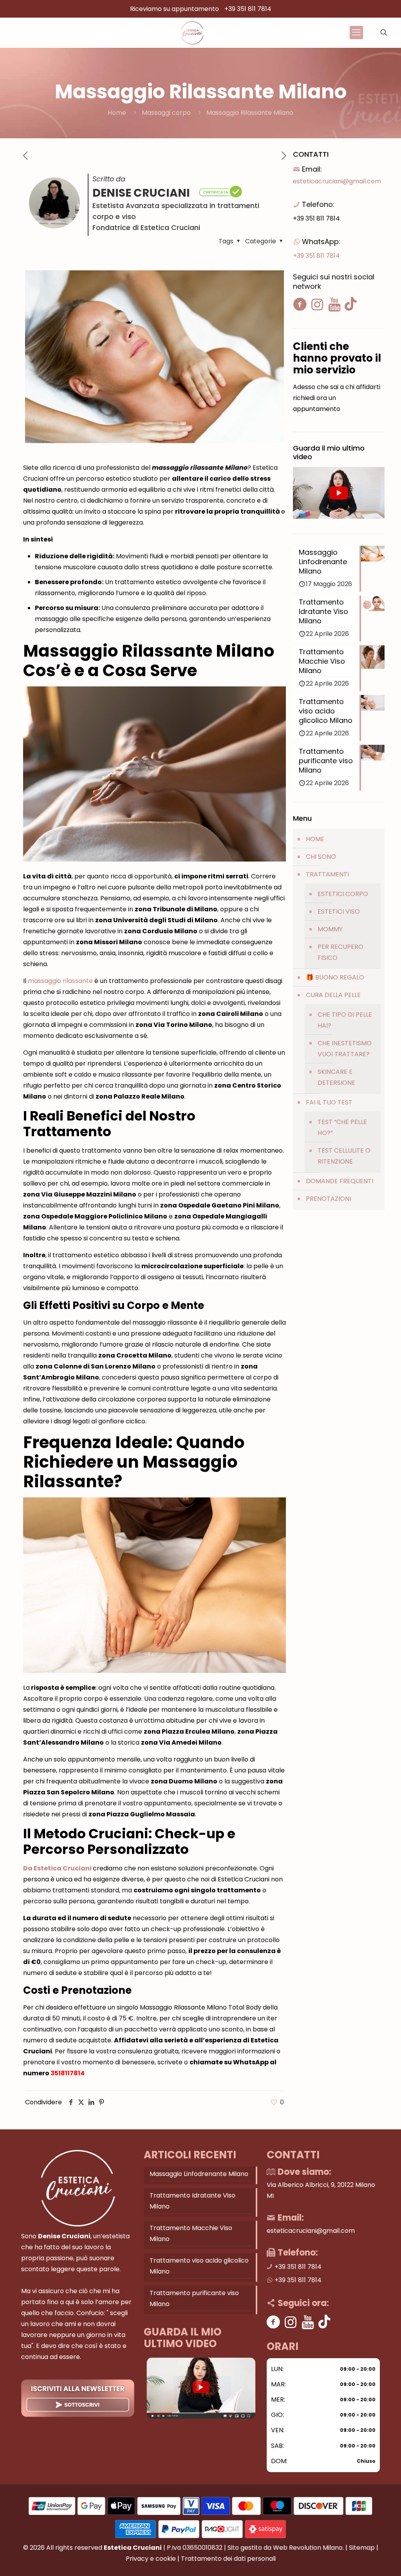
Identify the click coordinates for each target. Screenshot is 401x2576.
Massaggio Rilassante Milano (250, 113)
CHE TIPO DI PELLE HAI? (345, 1020)
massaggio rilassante (60, 981)
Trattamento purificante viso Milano (194, 2298)
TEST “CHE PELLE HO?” (342, 1127)
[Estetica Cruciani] (192, 33)
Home (117, 113)
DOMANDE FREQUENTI (340, 1181)
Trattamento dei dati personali (228, 2559)
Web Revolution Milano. (308, 2548)
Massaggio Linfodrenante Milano (199, 2174)
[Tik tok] (324, 2322)
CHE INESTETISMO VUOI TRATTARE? (345, 1049)
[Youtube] (308, 2322)
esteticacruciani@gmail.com (337, 181)
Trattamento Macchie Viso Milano (191, 2233)
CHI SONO (321, 857)
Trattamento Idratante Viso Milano (192, 2201)
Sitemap (362, 2548)
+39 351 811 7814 (248, 9)
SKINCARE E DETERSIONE (336, 1077)
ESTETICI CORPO (343, 894)
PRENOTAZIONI (328, 1199)
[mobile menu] (356, 33)
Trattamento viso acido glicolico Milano (199, 2266)
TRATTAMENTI (327, 874)
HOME (315, 839)
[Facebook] (274, 2322)
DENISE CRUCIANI (142, 193)
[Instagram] (291, 2322)
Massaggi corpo (166, 113)
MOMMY (330, 929)
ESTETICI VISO (339, 911)
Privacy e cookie (151, 2559)
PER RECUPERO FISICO (340, 952)
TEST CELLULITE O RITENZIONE (344, 1156)
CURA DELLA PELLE (333, 995)
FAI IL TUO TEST (329, 1102)
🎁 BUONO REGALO (335, 977)
